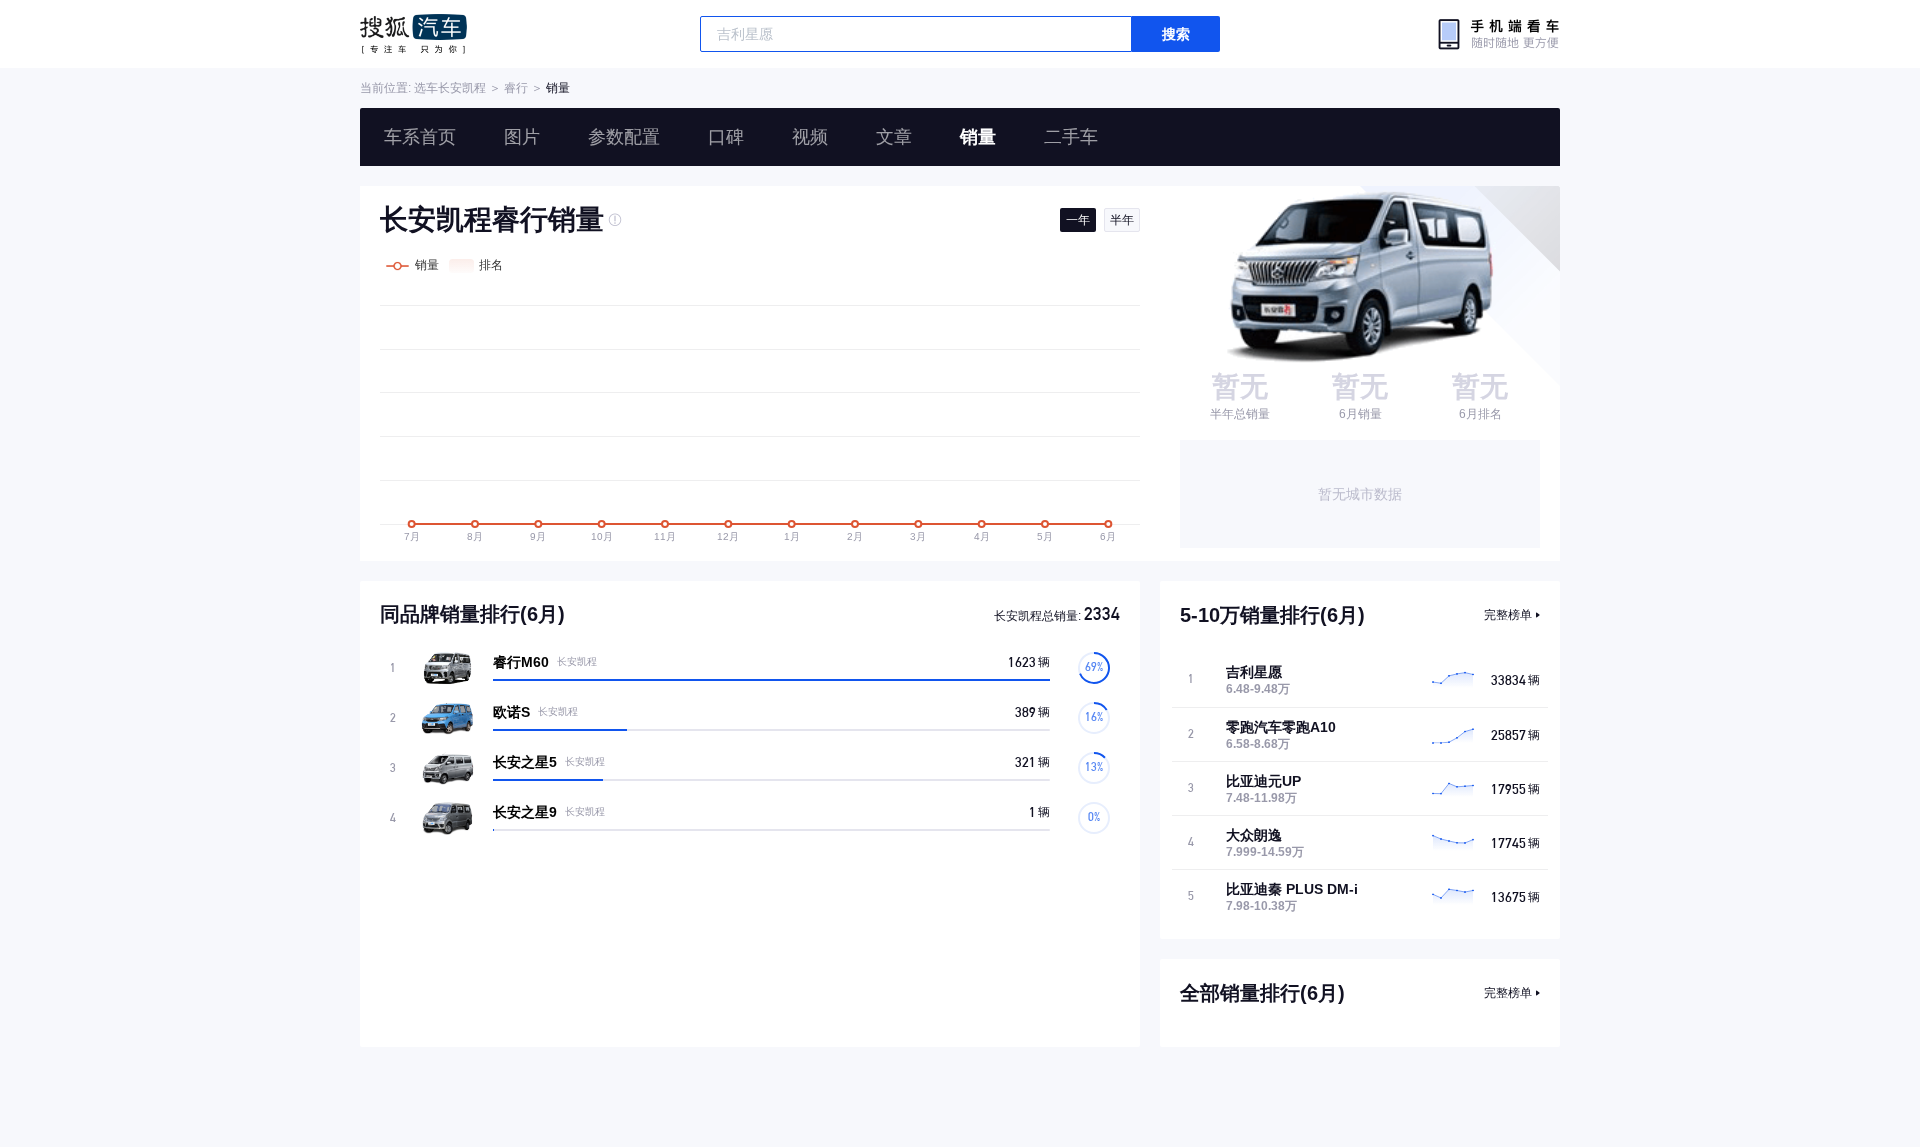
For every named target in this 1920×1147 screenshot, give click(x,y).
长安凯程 (462, 88)
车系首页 (420, 137)
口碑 (726, 137)
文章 (894, 137)
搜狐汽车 (413, 34)
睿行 (516, 88)
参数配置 (624, 137)
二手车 (1071, 137)
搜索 (1176, 34)
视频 (810, 137)
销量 (978, 137)
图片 (522, 137)
